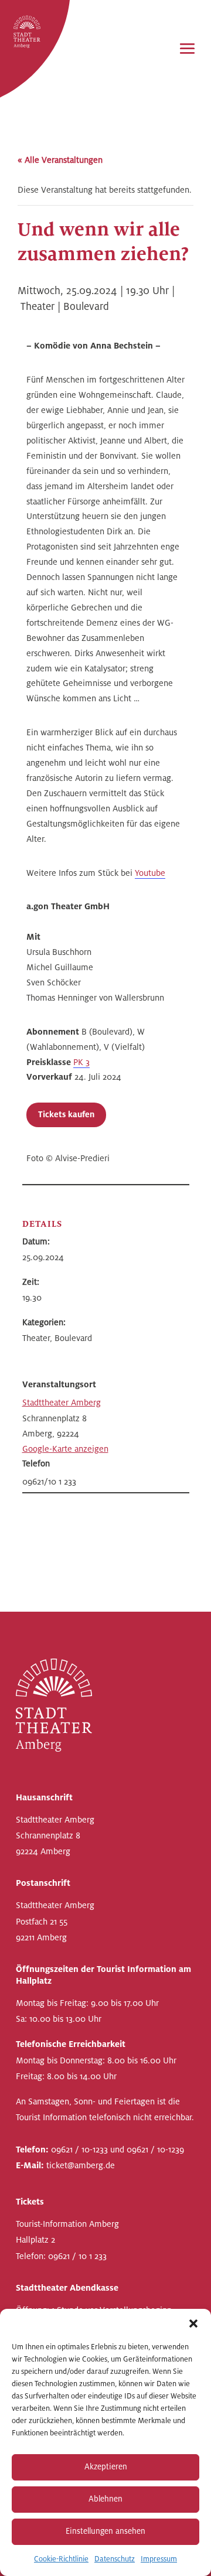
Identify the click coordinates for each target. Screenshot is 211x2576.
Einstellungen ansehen (105, 2531)
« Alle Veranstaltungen (60, 160)
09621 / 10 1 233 (77, 2256)
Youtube (150, 873)
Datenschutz (115, 2559)
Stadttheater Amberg (62, 1403)
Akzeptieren (106, 2467)
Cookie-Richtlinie (61, 2559)
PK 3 (81, 1062)
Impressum (159, 2559)
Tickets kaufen (66, 1115)
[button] (193, 2323)
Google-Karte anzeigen (65, 1449)
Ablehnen (105, 2499)
